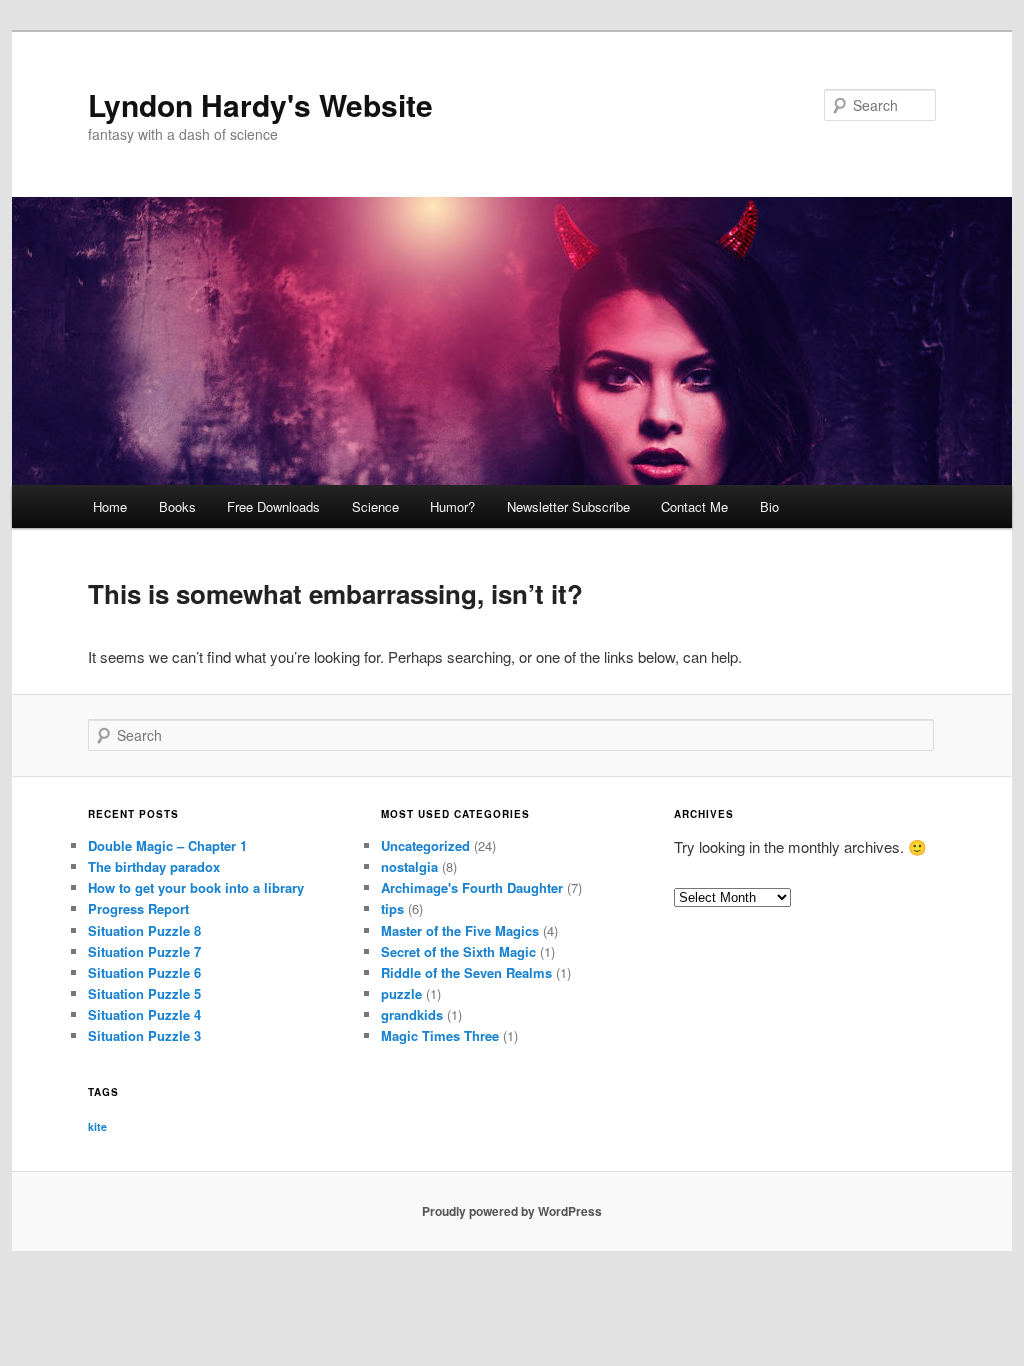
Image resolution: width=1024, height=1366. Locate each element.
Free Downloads (273, 506)
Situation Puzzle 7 (144, 951)
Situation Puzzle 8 (144, 930)
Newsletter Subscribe (568, 506)
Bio (769, 506)
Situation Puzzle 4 (144, 1014)
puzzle (401, 993)
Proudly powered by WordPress (512, 1211)
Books (177, 506)
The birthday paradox (154, 866)
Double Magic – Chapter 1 (167, 845)
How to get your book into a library (196, 887)
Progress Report (138, 908)
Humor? (452, 506)
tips (392, 908)
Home (110, 506)
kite (97, 1126)
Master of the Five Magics (460, 930)
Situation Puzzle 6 (144, 972)
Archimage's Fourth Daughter (472, 887)
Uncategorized (425, 845)
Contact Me (694, 506)
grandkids (412, 1014)
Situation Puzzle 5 (144, 993)
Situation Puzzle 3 (144, 1035)
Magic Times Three (440, 1035)
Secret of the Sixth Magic (458, 951)
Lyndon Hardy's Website (260, 104)
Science (375, 506)
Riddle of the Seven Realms (466, 972)
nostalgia (409, 866)
